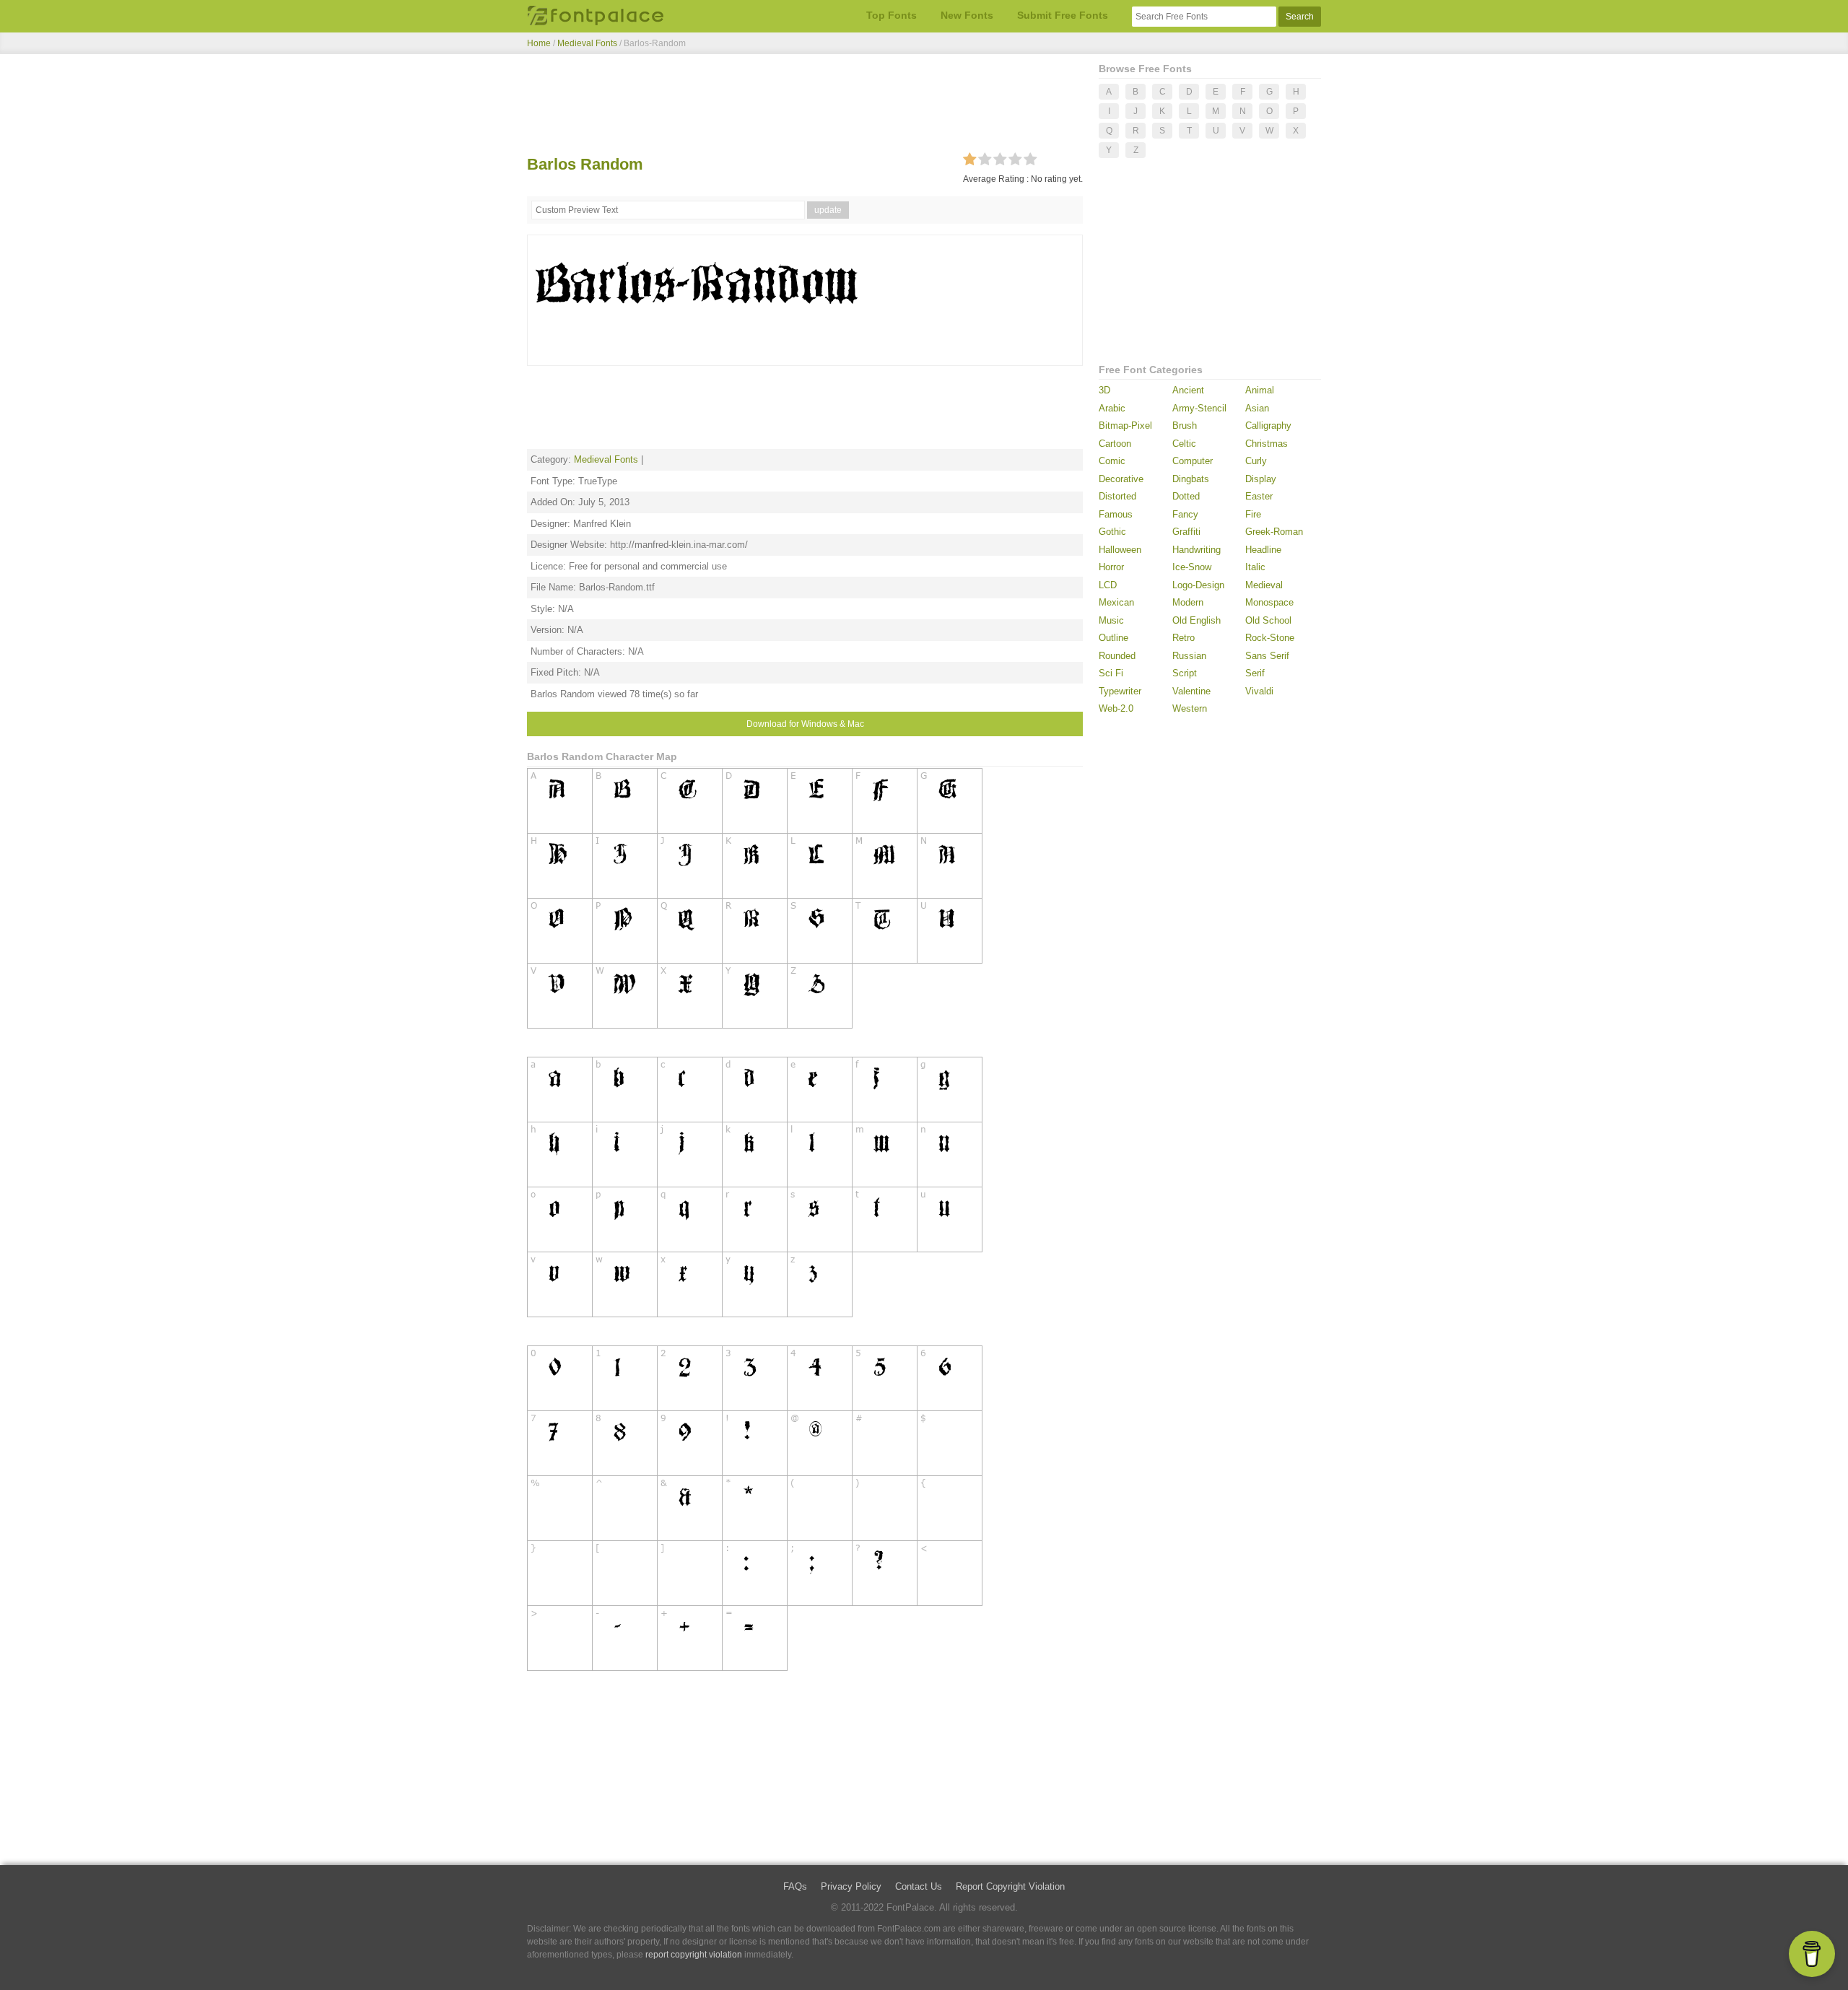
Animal (1260, 390)
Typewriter (1120, 691)
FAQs (795, 1886)
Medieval (1264, 585)
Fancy (1185, 514)
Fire (1253, 514)
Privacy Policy (851, 1886)
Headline (1263, 550)
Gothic (1112, 532)
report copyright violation (694, 1955)
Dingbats (1191, 479)
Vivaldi (1259, 691)
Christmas (1267, 444)
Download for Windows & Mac (805, 724)
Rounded (1117, 656)
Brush (1185, 426)
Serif (1255, 673)
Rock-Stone (1270, 638)
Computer (1193, 461)
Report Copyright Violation (1010, 1886)
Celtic (1184, 444)
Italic (1255, 567)
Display (1261, 479)
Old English (1197, 620)
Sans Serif (1267, 656)
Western (1190, 708)
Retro (1184, 638)
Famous (1116, 514)
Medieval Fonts (587, 43)
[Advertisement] (805, 107)
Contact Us (919, 1886)
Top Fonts (892, 15)
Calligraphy (1268, 426)
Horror (1111, 567)
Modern (1188, 602)
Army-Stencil (1199, 408)
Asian (1257, 408)
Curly (1256, 461)
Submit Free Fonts (1063, 15)
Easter (1259, 496)
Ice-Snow (1192, 567)
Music (1111, 620)
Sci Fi (1111, 673)
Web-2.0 (1116, 708)
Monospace (1269, 602)
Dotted (1186, 496)
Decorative (1121, 479)
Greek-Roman (1274, 532)
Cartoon (1115, 444)
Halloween (1120, 550)
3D (1104, 390)
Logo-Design (1198, 585)
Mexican (1116, 602)
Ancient (1188, 390)
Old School (1268, 620)
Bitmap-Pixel (1125, 426)
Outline (1113, 638)
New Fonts (967, 15)
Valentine (1191, 691)
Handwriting (1197, 550)
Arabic (1112, 408)
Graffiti (1186, 532)
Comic (1112, 461)
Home (539, 43)
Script (1185, 673)
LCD (1108, 585)
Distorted (1117, 496)
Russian (1189, 656)
